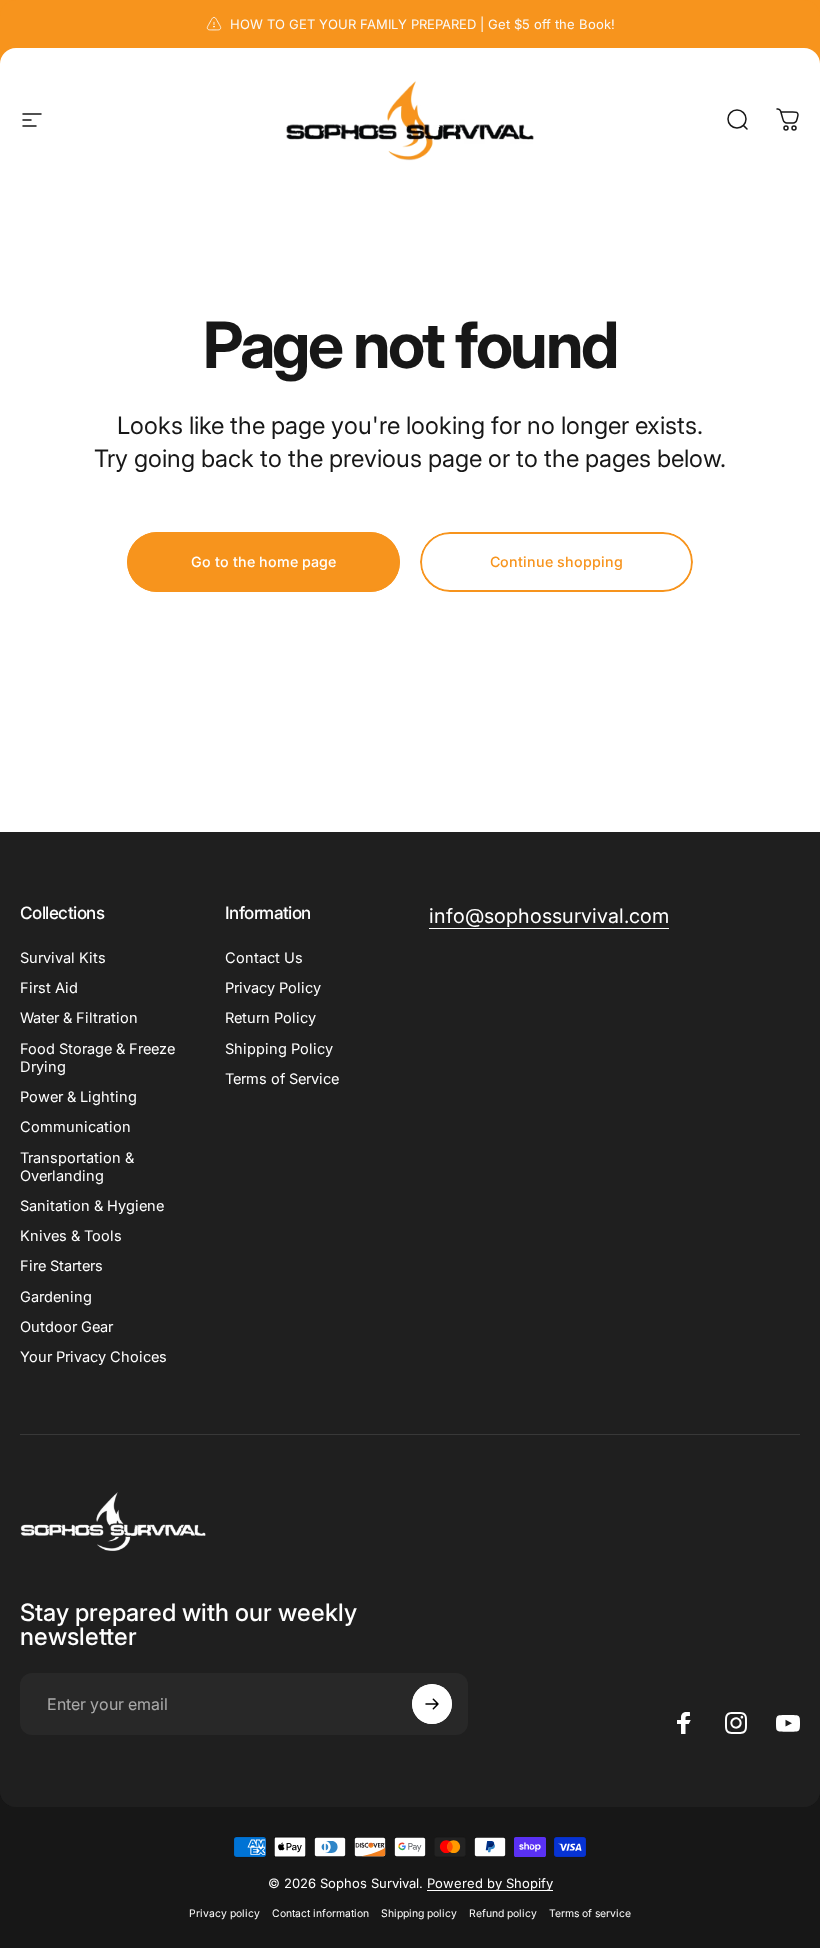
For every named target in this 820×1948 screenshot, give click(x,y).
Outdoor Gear (66, 1327)
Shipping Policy (279, 1049)
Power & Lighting (78, 1097)
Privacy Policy (273, 988)
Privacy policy (224, 1913)
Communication (75, 1127)
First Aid (49, 988)
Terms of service (590, 1913)
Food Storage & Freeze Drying (97, 1058)
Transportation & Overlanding (77, 1167)
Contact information (320, 1913)
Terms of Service (282, 1079)
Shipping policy (419, 1913)
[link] (549, 916)
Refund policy (503, 1913)
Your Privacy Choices (93, 1357)
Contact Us (264, 958)
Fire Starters (61, 1266)
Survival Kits (63, 958)
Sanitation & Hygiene (92, 1206)
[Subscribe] (432, 1704)
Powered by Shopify (490, 1883)
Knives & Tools (71, 1236)
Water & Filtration (79, 1018)
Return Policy (270, 1018)
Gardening (56, 1297)
